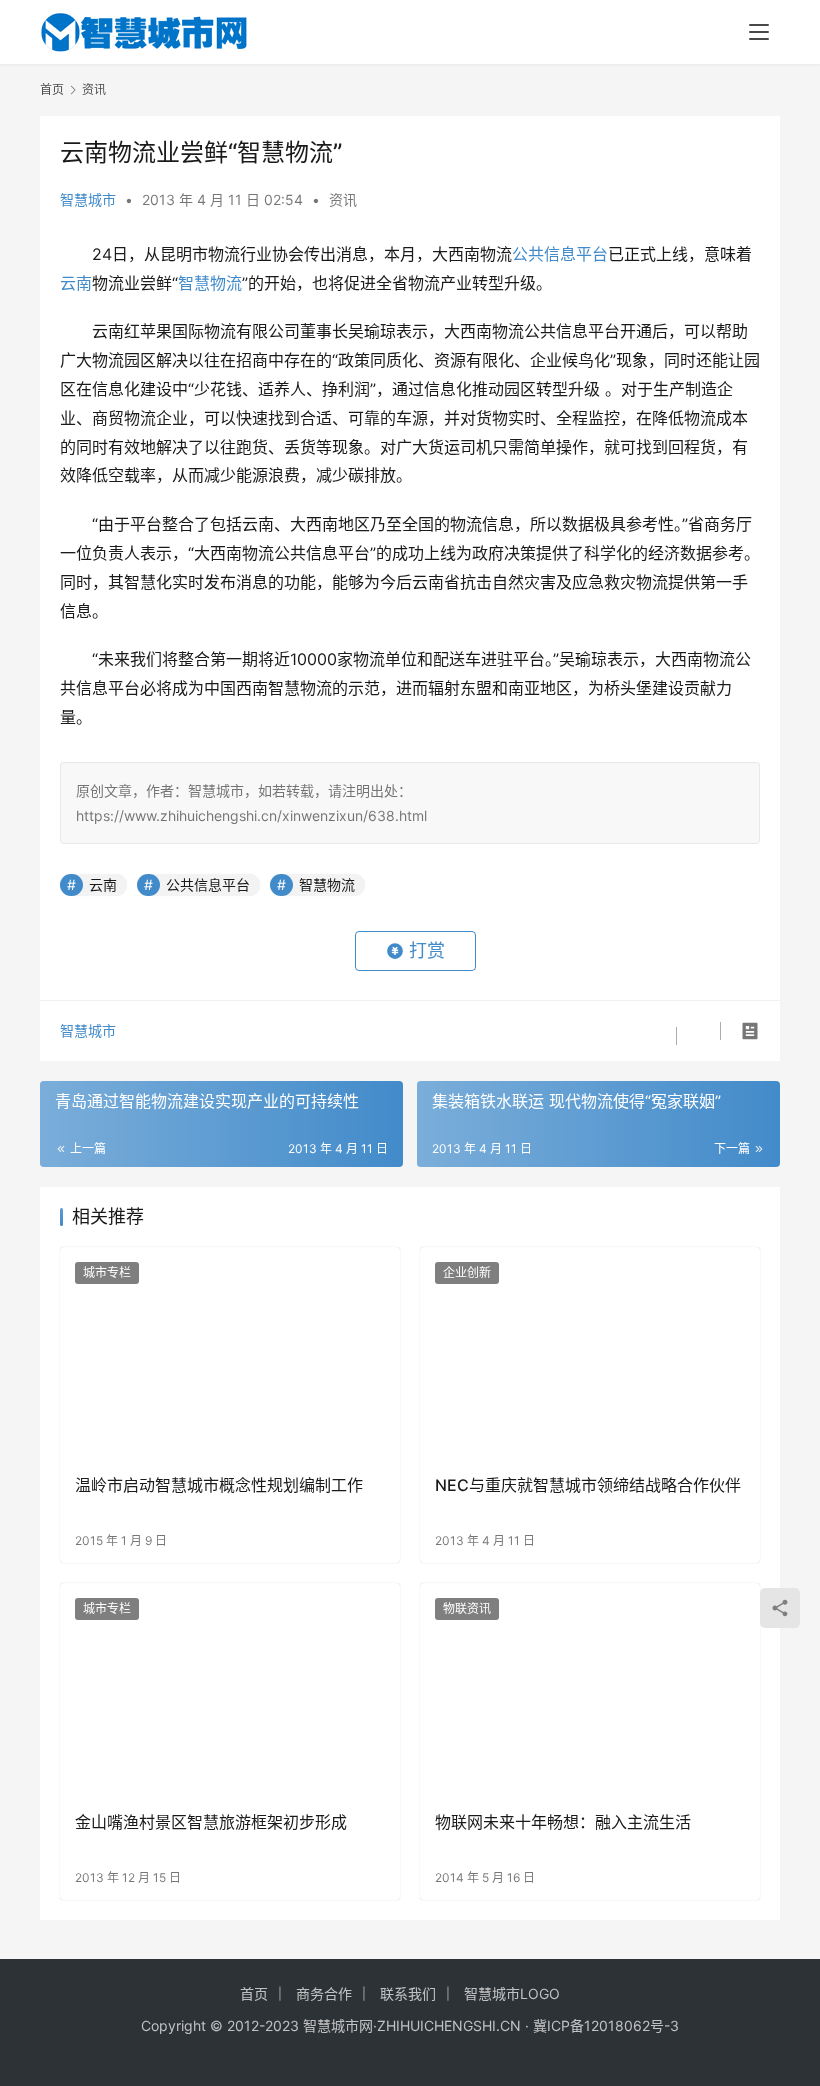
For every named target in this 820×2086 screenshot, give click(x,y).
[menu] (759, 32)
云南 (76, 283)
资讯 (343, 199)
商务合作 (324, 1993)
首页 (52, 89)
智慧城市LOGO (512, 1993)
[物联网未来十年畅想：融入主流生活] (590, 1689)
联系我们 (408, 1993)
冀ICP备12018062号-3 (606, 2025)
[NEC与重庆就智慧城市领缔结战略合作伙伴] (590, 1353)
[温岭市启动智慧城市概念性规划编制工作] (230, 1353)
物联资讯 (467, 1608)
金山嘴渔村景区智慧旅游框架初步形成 (211, 1822)
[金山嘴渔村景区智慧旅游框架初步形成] (230, 1689)
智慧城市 (88, 199)
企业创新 (467, 1272)
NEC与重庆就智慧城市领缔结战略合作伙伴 (588, 1485)
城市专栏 (107, 1272)
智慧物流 (210, 283)
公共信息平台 (560, 254)
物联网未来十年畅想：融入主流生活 (563, 1822)
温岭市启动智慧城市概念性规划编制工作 (219, 1485)
